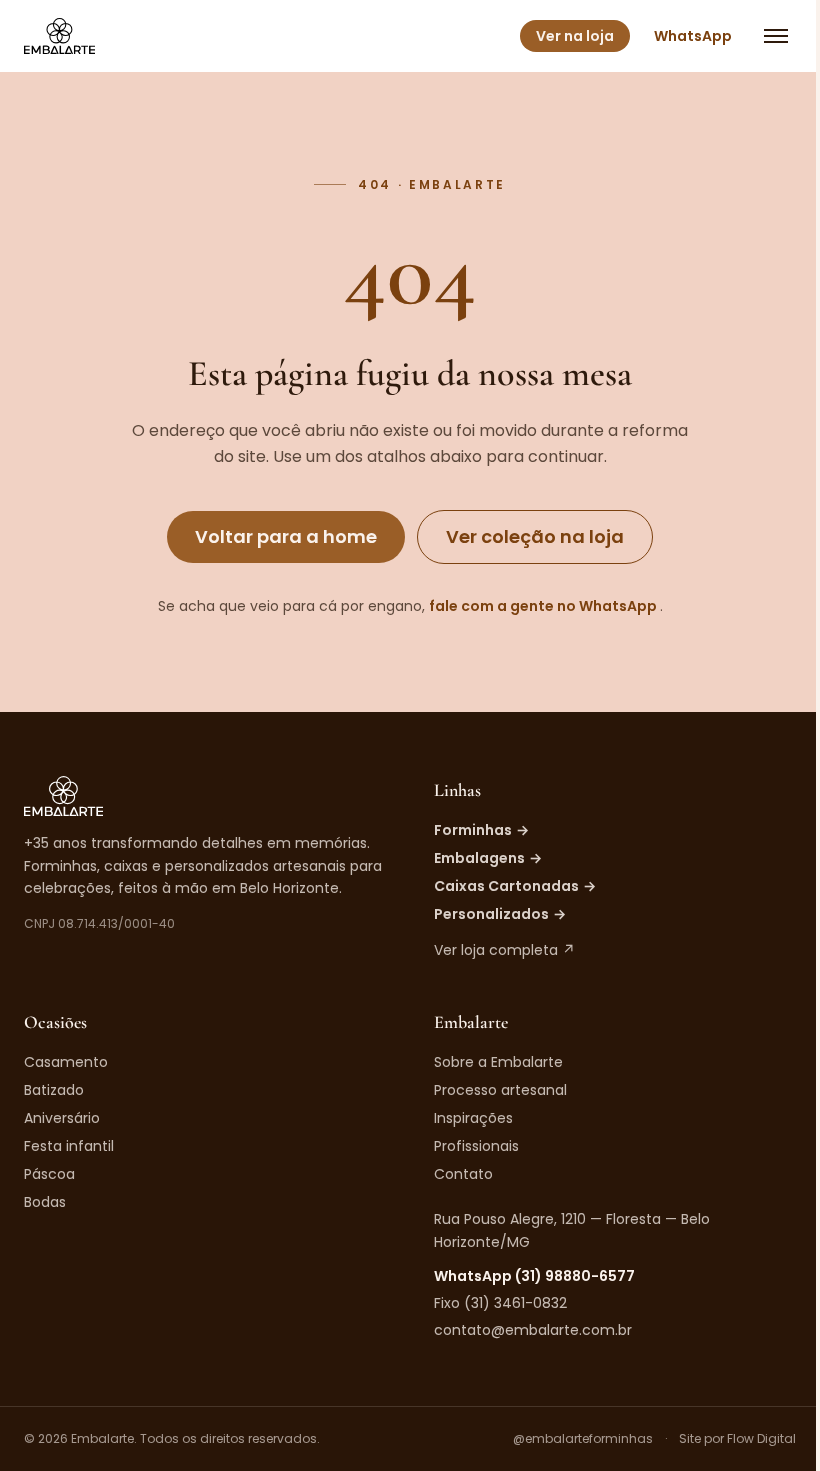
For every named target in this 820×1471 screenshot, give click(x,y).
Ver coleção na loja (535, 536)
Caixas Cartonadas (515, 886)
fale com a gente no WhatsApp (544, 606)
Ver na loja (575, 36)
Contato (463, 1174)
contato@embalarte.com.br (533, 1330)
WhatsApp (693, 36)
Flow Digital (761, 1438)
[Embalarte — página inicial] (59, 36)
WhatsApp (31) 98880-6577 (534, 1276)
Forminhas (481, 830)
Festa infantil (69, 1146)
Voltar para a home (286, 536)
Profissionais (476, 1146)
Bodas (45, 1202)
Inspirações (473, 1118)
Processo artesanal (500, 1090)
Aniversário (62, 1118)
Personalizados (500, 914)
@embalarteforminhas (583, 1439)
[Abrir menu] (776, 36)
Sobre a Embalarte (498, 1062)
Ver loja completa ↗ (504, 950)
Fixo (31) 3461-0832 (500, 1303)
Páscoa (49, 1174)
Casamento (66, 1062)
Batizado (54, 1090)
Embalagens (488, 858)
